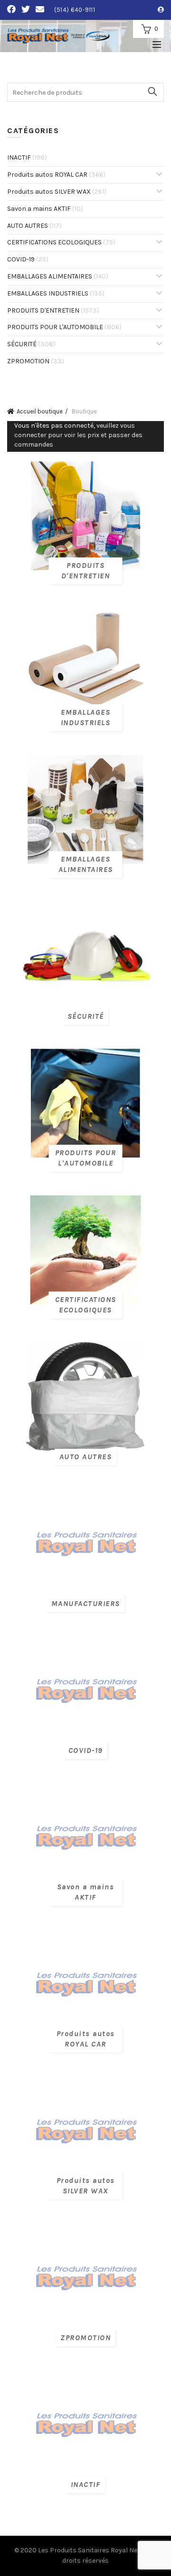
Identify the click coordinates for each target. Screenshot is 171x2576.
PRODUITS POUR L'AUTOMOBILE (64, 327)
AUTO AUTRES (34, 226)
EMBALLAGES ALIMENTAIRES (58, 276)
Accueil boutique (40, 411)
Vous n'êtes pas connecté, (78, 435)
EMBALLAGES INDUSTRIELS (56, 293)
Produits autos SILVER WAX (57, 192)
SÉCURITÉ (31, 344)
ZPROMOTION (36, 361)
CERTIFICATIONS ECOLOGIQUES (61, 242)
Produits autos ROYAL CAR (56, 175)
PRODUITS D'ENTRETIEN (53, 310)
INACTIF (27, 157)
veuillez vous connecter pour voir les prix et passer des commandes (78, 435)
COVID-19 (28, 259)
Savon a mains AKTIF (45, 209)
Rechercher (152, 91)
